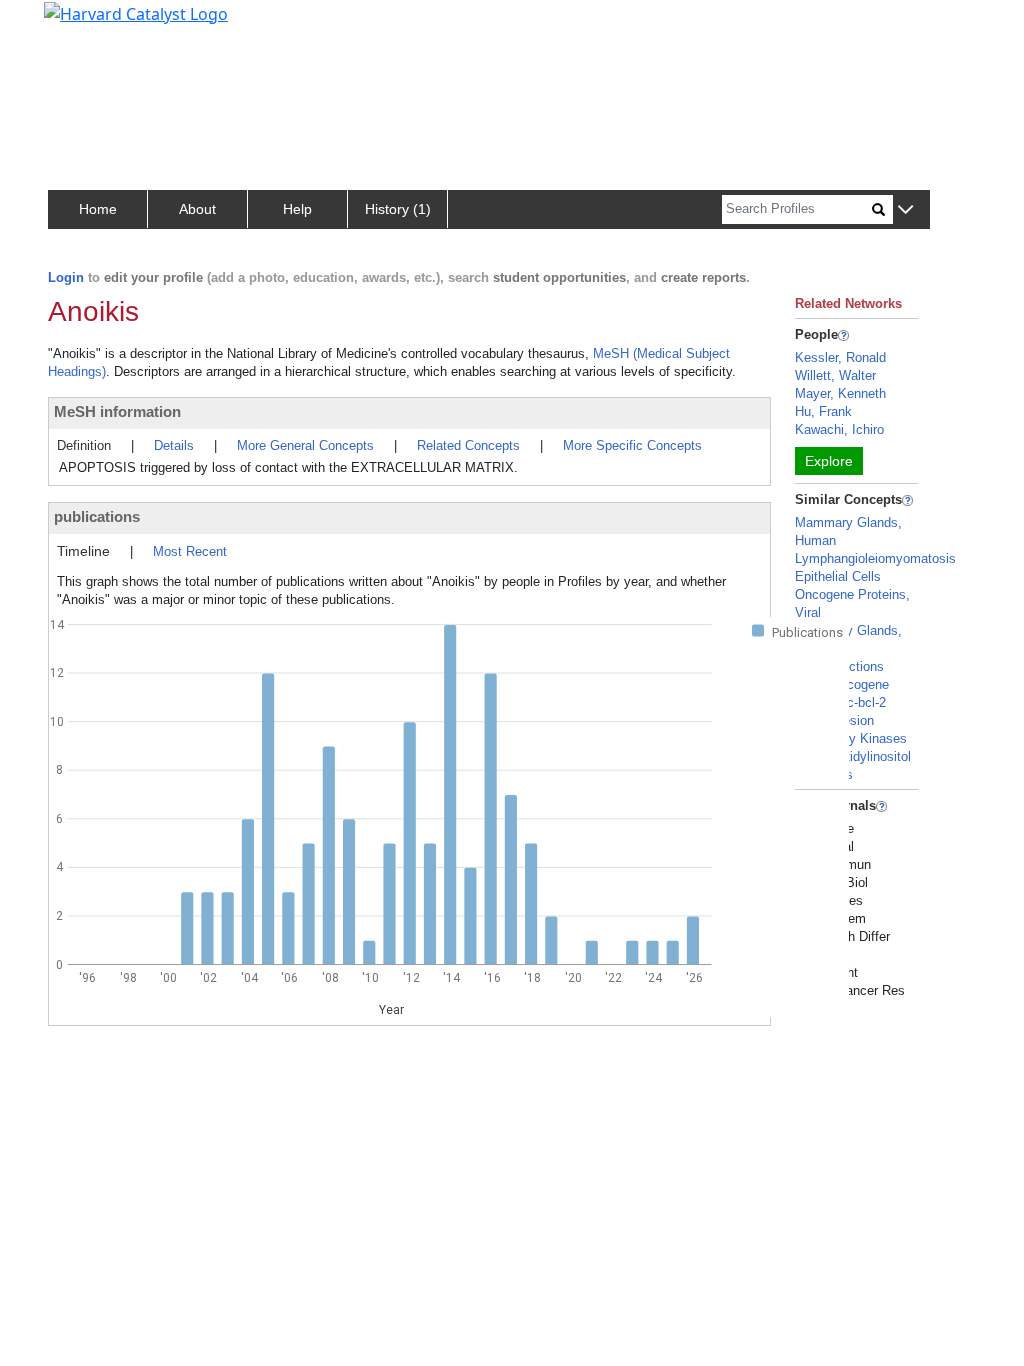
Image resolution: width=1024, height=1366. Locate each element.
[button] (905, 210)
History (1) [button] (398, 209)
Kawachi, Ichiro (839, 429)
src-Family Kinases (851, 738)
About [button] (197, 209)
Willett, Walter (835, 375)
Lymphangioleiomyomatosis (875, 558)
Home (98, 209)
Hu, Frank (823, 411)
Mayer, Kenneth (840, 393)
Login (66, 277)
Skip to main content (83, 24)
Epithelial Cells (838, 576)
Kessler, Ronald (840, 357)
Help (297, 209)
